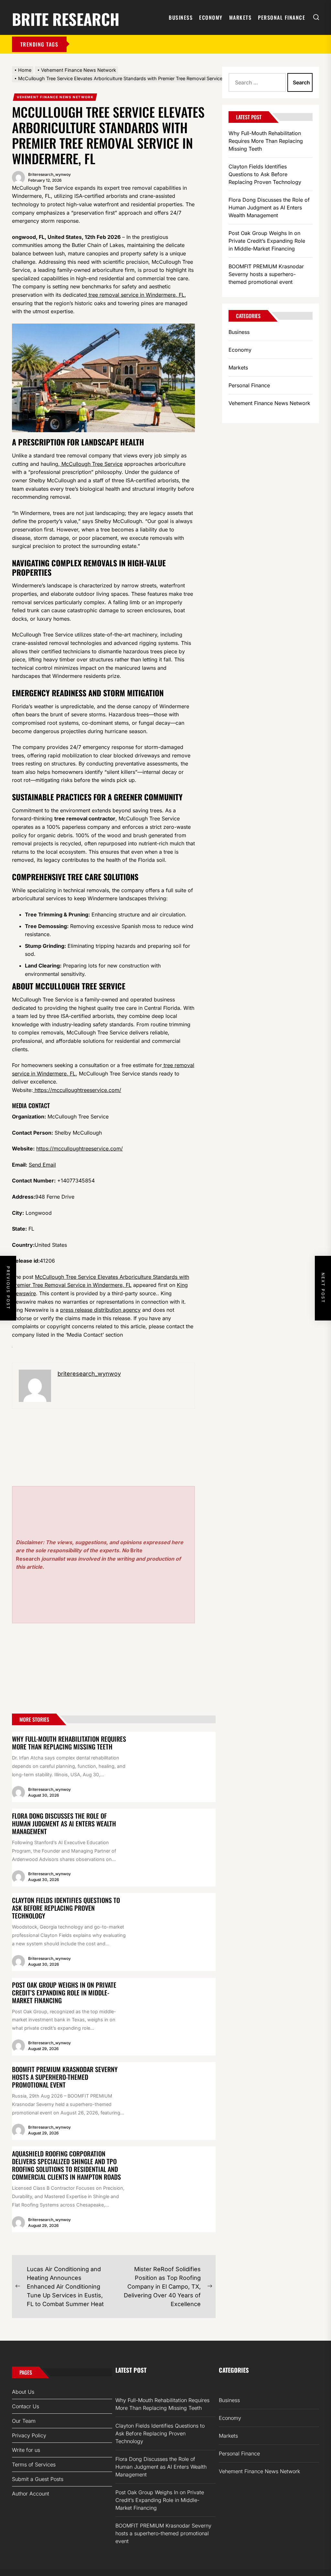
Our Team (24, 2421)
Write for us (26, 2450)
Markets (240, 17)
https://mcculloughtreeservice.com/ (77, 1090)
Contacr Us (26, 2406)
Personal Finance (282, 17)
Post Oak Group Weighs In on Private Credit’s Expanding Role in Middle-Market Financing (64, 1993)
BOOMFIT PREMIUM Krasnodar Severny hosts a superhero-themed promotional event (65, 2077)
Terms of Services (34, 2464)
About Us (23, 2392)
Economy (211, 17)
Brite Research (66, 18)
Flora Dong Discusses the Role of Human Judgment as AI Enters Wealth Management (64, 1823)
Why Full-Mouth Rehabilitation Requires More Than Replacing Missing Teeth (69, 1743)
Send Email (42, 1165)
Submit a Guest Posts (38, 2479)
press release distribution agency (100, 1310)
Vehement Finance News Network (55, 97)
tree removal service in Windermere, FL (136, 295)
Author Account (31, 2494)
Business (181, 17)
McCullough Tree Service (91, 464)
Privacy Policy (29, 2435)
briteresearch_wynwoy (49, 174)
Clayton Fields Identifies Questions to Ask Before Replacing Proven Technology (66, 1908)
